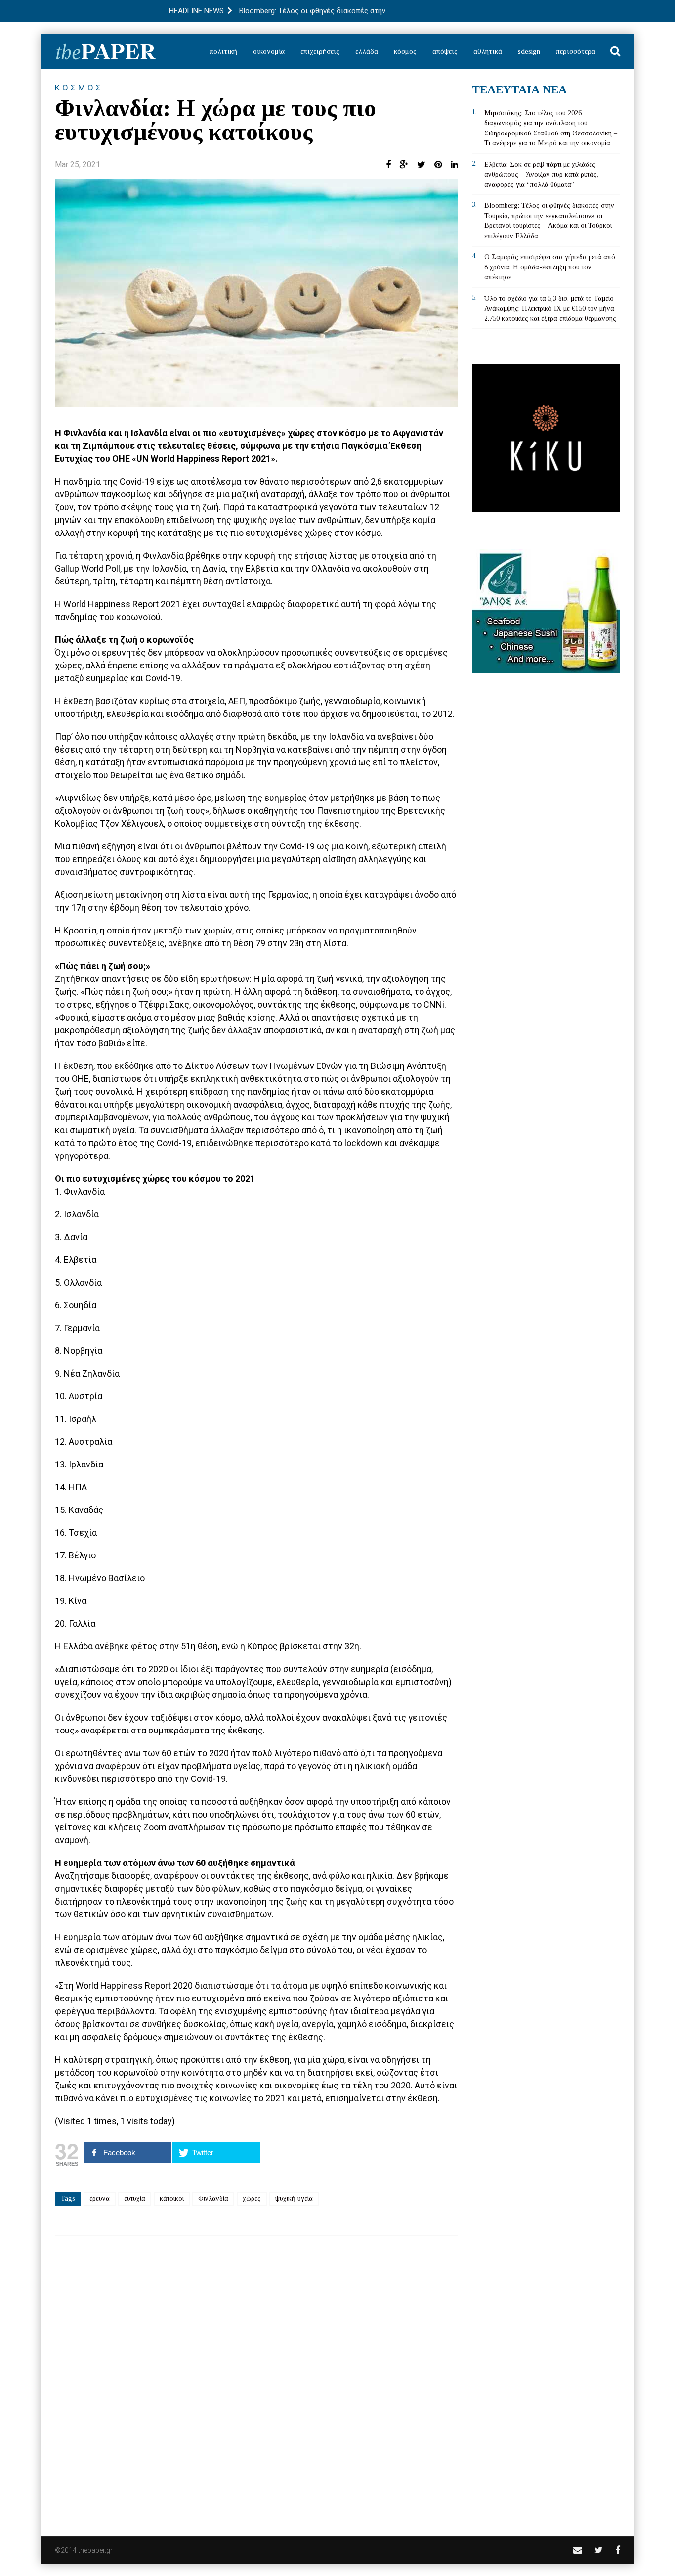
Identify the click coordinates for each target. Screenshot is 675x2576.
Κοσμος (79, 88)
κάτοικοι (172, 2198)
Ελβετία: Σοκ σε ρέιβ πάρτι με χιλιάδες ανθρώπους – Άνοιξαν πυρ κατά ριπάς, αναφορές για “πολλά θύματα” (541, 175)
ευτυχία (135, 2198)
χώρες (252, 2198)
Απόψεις (445, 51)
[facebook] (618, 2550)
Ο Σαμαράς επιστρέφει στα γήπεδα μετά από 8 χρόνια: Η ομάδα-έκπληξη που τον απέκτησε (550, 267)
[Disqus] (256, 2380)
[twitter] (599, 2550)
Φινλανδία (213, 2198)
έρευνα (100, 2198)
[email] (578, 2550)
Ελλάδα (367, 51)
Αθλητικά (488, 51)
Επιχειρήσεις (320, 51)
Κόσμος (405, 51)
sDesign (529, 51)
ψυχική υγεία (294, 2198)
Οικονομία (269, 51)
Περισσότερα (576, 51)
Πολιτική (223, 51)
